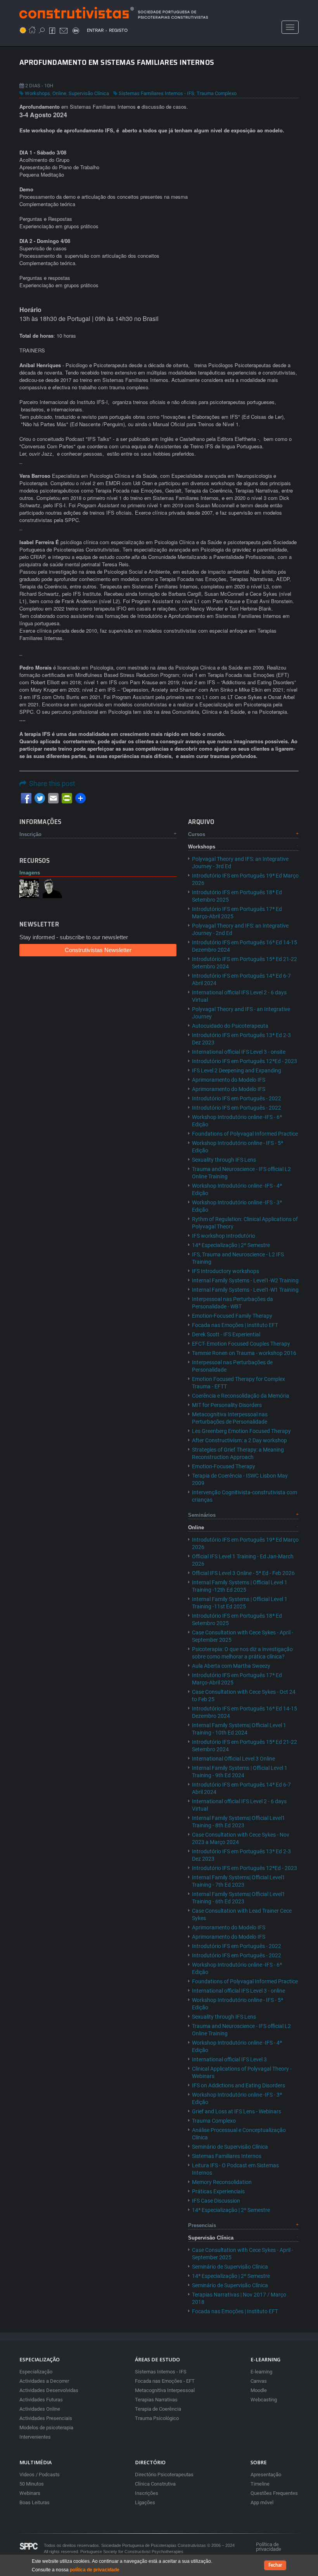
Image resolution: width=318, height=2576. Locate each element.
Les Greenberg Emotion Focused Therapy (241, 1431)
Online (59, 93)
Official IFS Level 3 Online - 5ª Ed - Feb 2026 (243, 1573)
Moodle (259, 2390)
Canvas (259, 2381)
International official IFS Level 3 (229, 2059)
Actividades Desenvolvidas (49, 2390)
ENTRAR (95, 30)
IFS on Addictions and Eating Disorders (238, 2085)
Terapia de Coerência (158, 2409)
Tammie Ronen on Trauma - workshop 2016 (244, 1353)
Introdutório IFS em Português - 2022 (237, 1098)
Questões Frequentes (274, 2493)
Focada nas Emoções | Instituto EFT (235, 1325)
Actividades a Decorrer (44, 2381)
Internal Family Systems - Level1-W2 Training (245, 1280)
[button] (29, 888)
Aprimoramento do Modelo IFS (229, 1080)
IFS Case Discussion (216, 2201)
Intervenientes (35, 2437)
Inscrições (147, 2493)
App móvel (262, 2502)
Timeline (260, 2484)
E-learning (261, 2372)
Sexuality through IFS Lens (224, 1160)
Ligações (145, 2502)
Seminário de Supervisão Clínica (230, 2147)
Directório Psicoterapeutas (164, 2475)
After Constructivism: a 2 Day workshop (239, 1440)
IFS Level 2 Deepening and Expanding (237, 1070)
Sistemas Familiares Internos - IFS (156, 93)
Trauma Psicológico (157, 2418)
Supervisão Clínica (89, 93)
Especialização (36, 2372)
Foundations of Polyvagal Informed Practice (245, 1134)
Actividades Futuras (41, 2400)
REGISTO (118, 30)
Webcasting (264, 2400)
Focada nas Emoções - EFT (165, 2381)
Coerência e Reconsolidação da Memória (241, 1396)
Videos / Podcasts (40, 2475)
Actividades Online (40, 2409)
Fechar (275, 2565)
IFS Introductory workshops (226, 1271)
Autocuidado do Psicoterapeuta (230, 1026)
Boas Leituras (35, 2502)
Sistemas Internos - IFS (161, 2372)
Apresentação (266, 2475)
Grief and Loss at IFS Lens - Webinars (237, 2111)
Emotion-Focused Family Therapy (232, 1316)
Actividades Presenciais (46, 2418)
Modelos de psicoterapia (46, 2428)
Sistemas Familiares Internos (227, 2156)
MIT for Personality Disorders (227, 1405)
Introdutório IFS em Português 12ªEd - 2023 (245, 1061)
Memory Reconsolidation (222, 2182)
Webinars (30, 2493)
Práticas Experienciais (218, 2191)
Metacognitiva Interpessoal (165, 2390)
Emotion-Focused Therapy (224, 1466)
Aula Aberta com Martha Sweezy (231, 1666)
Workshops (37, 93)
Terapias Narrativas (156, 2400)
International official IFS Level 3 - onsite (239, 1052)
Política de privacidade (269, 2547)
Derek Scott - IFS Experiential (226, 1334)
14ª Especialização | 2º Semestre (231, 1245)
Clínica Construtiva (155, 2484)
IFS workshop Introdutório (224, 1236)
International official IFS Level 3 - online (238, 1991)
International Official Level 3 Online (233, 1759)
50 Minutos (32, 2484)
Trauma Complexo (217, 93)
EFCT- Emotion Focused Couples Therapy (241, 1344)
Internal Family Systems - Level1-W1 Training (245, 1290)
